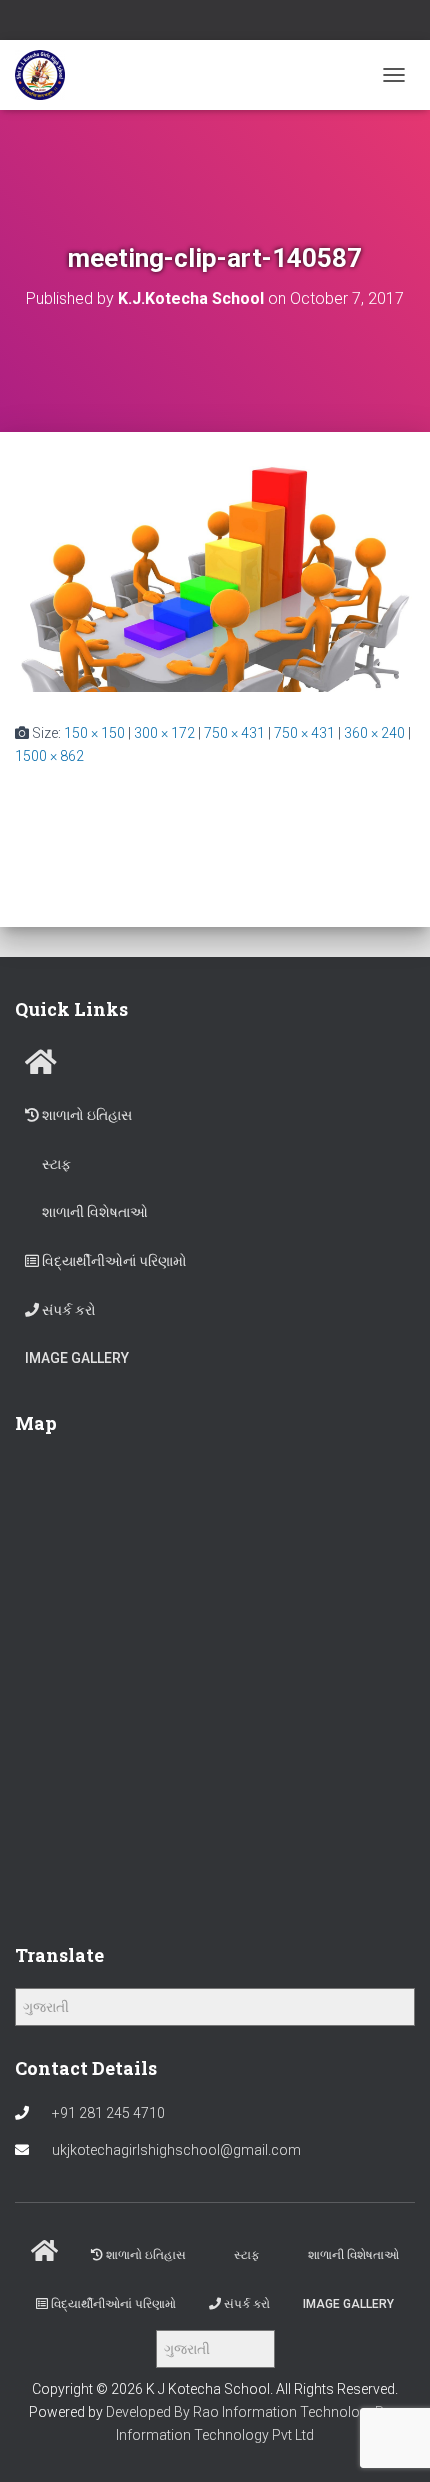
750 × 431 (234, 733)
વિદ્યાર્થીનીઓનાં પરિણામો (113, 1261)
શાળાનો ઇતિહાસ (85, 1115)
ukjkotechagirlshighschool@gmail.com (176, 2150)
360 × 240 (374, 733)
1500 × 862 (49, 756)
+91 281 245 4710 (108, 2113)
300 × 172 (164, 733)
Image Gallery (77, 1358)
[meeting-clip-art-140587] (215, 576)
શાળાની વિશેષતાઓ (93, 1212)
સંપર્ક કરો (67, 1310)
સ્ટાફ (55, 1164)
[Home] (41, 1066)
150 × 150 (94, 733)
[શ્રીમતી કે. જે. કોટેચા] (47, 75)
